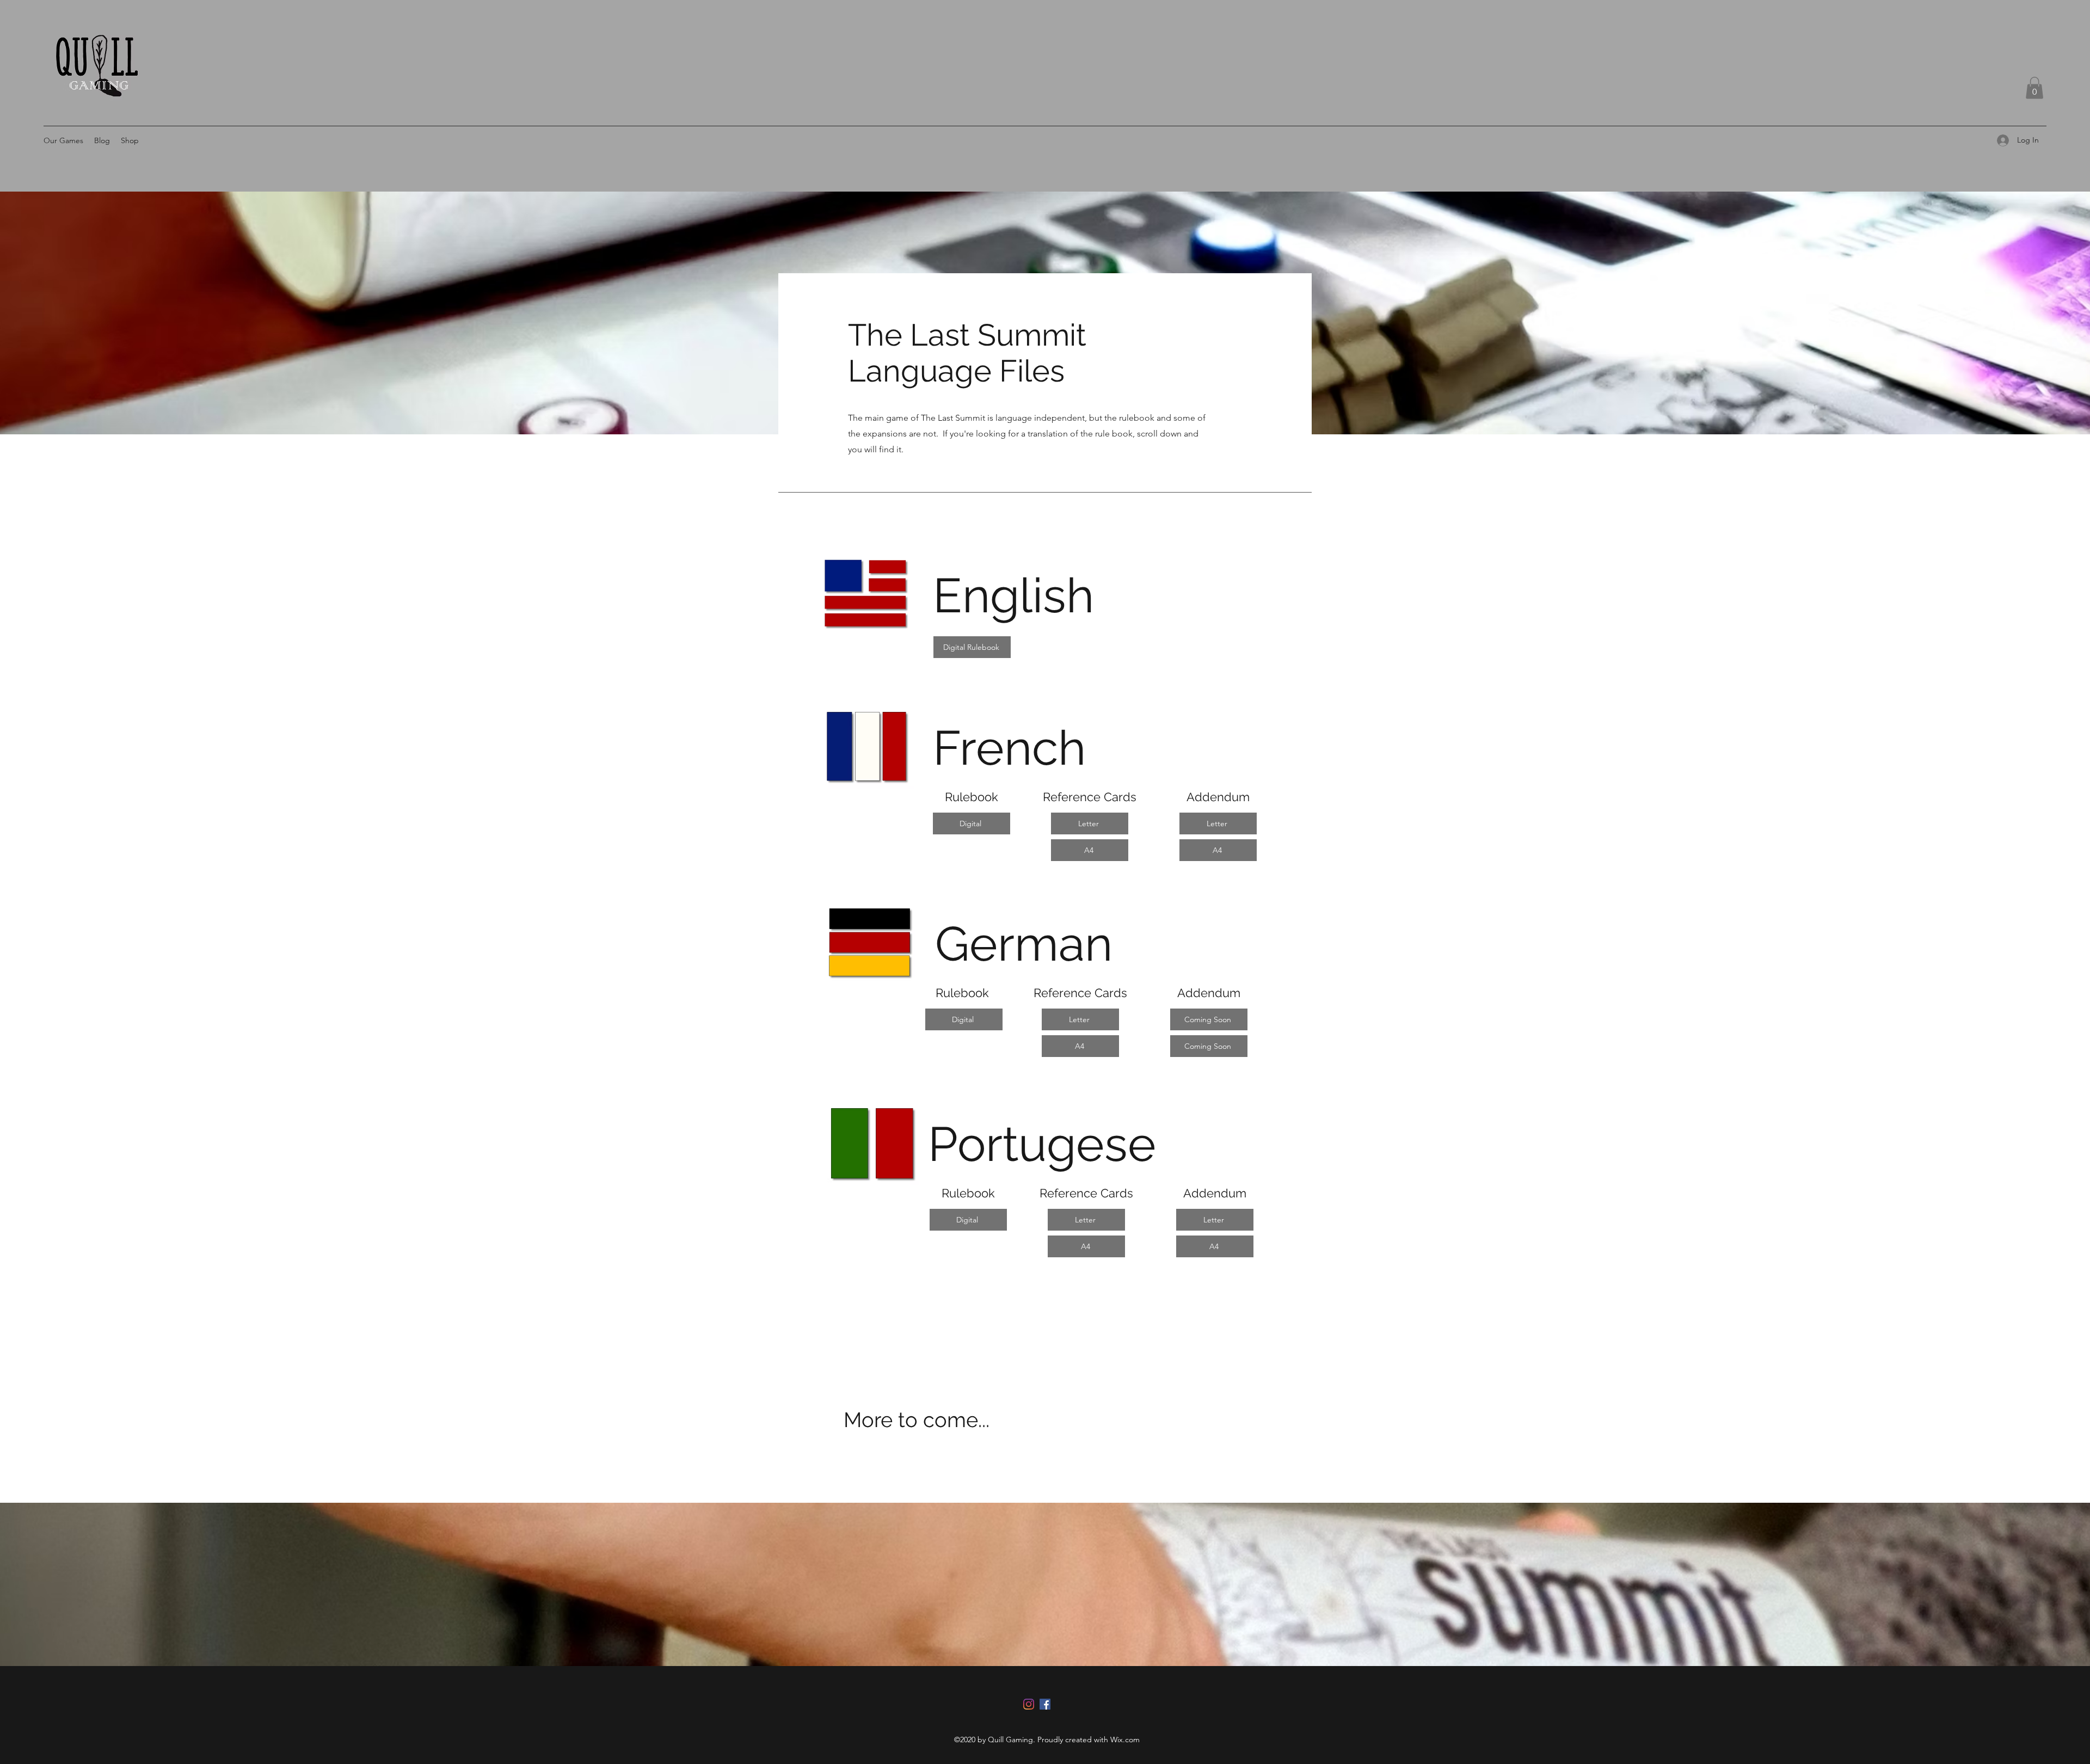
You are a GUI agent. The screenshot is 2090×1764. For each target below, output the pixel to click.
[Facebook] (1045, 1704)
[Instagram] (1029, 1704)
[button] (2034, 88)
